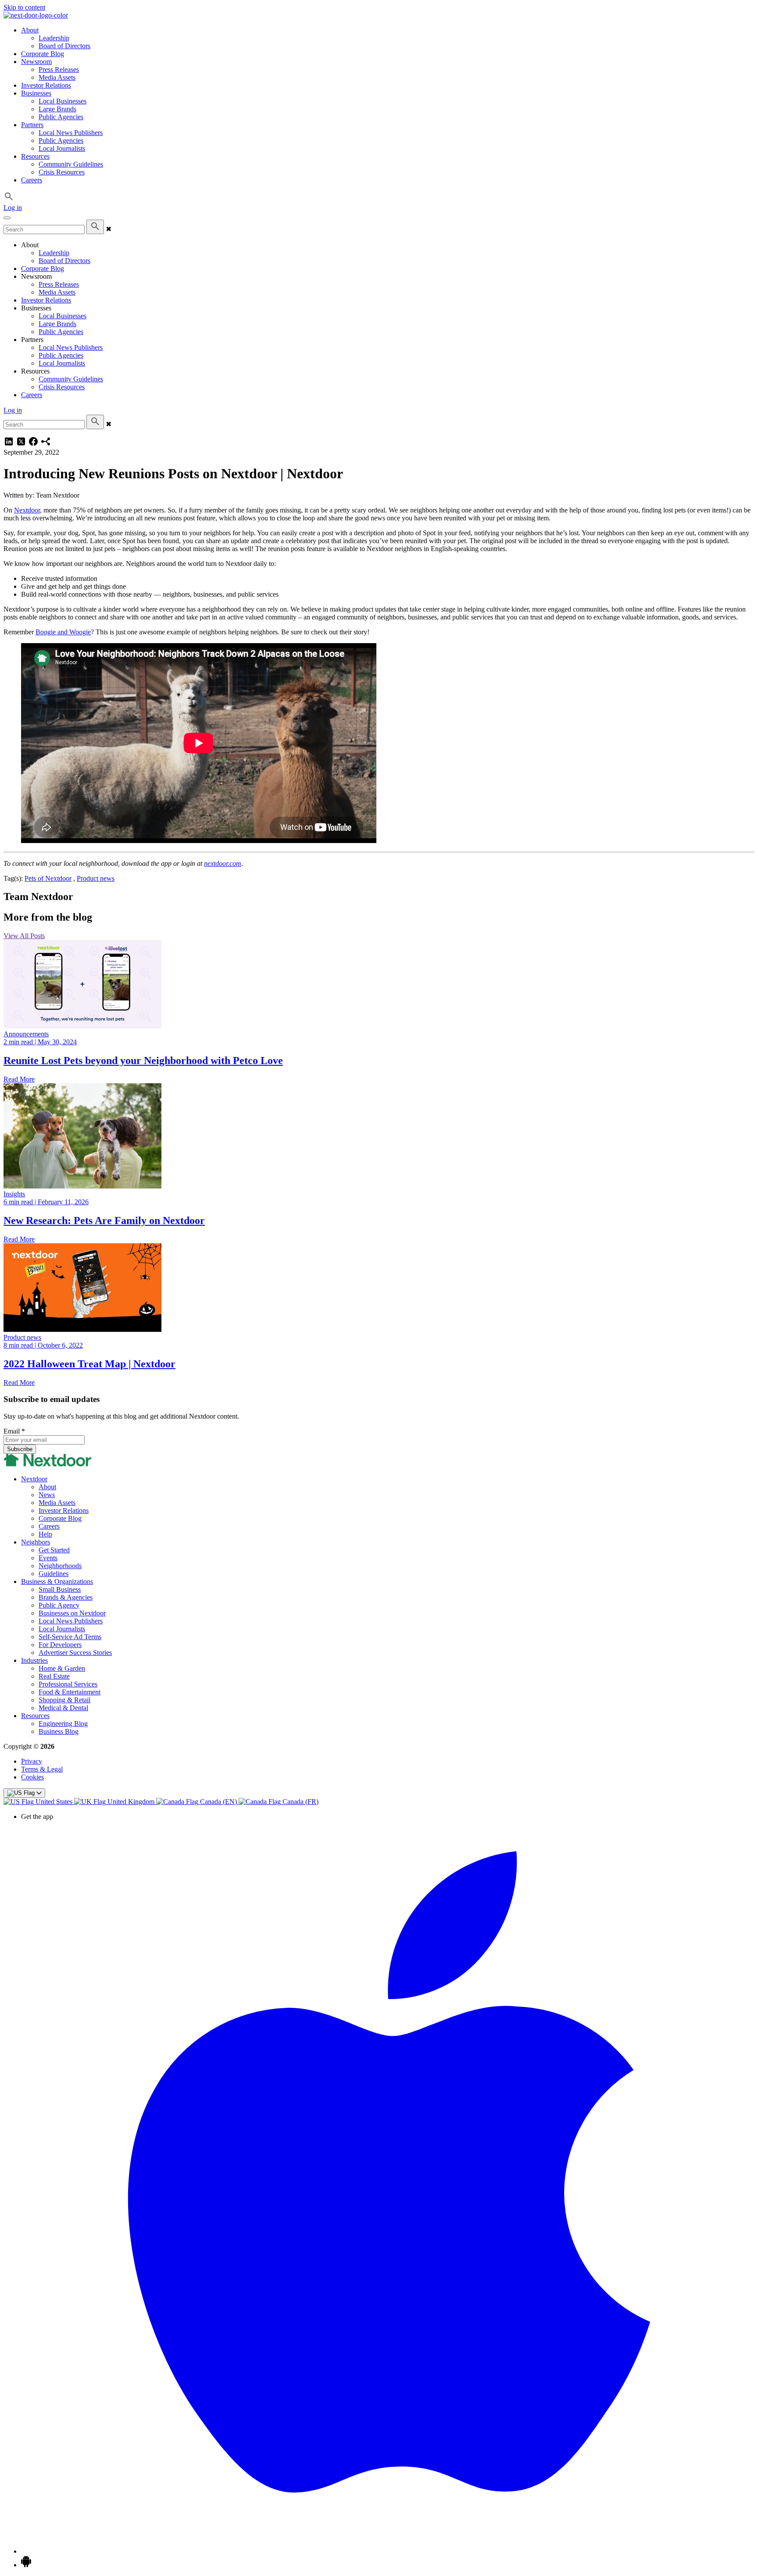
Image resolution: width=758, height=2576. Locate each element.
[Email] (46, 444)
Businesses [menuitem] (36, 93)
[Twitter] (21, 444)
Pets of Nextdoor (48, 878)
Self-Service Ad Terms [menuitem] (70, 1637)
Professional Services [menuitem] (68, 1684)
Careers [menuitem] (32, 180)
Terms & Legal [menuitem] (42, 1769)
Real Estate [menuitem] (54, 1676)
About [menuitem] (30, 30)
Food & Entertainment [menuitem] (70, 1692)
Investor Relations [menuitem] (46, 85)
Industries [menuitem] (34, 1660)
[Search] (95, 227)
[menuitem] (39, 1802)
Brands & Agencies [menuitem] (66, 1597)
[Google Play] (26, 2565)
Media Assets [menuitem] (57, 77)
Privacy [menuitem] (32, 1761)
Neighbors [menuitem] (36, 1542)
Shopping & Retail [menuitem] (64, 1700)
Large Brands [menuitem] (57, 109)
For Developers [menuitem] (60, 1645)
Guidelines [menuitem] (54, 1574)
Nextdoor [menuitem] (34, 1479)
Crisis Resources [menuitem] (62, 172)
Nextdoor (27, 510)
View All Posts (24, 936)
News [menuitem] (47, 1495)
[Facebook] (33, 444)
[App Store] (388, 2551)
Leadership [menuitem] (54, 38)
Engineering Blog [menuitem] (63, 1724)
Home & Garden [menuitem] (62, 1668)
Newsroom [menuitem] (36, 62)
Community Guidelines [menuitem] (71, 164)
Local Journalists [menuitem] (62, 148)
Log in (13, 208)
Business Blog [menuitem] (59, 1731)
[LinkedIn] (9, 444)
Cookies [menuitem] (32, 1777)
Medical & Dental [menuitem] (63, 1708)
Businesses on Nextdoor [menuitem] (72, 1613)
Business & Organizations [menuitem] (57, 1582)
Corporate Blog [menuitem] (43, 54)
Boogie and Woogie (63, 632)
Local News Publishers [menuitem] (71, 133)
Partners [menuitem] (32, 125)
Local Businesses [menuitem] (63, 101)
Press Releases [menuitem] (59, 69)
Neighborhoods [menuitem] (60, 1566)
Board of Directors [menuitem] (64, 46)
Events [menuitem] (48, 1558)
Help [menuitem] (45, 1534)
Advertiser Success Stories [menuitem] (75, 1653)
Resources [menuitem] (35, 156)
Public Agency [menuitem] (59, 1605)
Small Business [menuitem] (60, 1589)
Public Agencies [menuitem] (61, 117)
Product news (96, 878)
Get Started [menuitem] (54, 1550)
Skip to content (24, 7)
